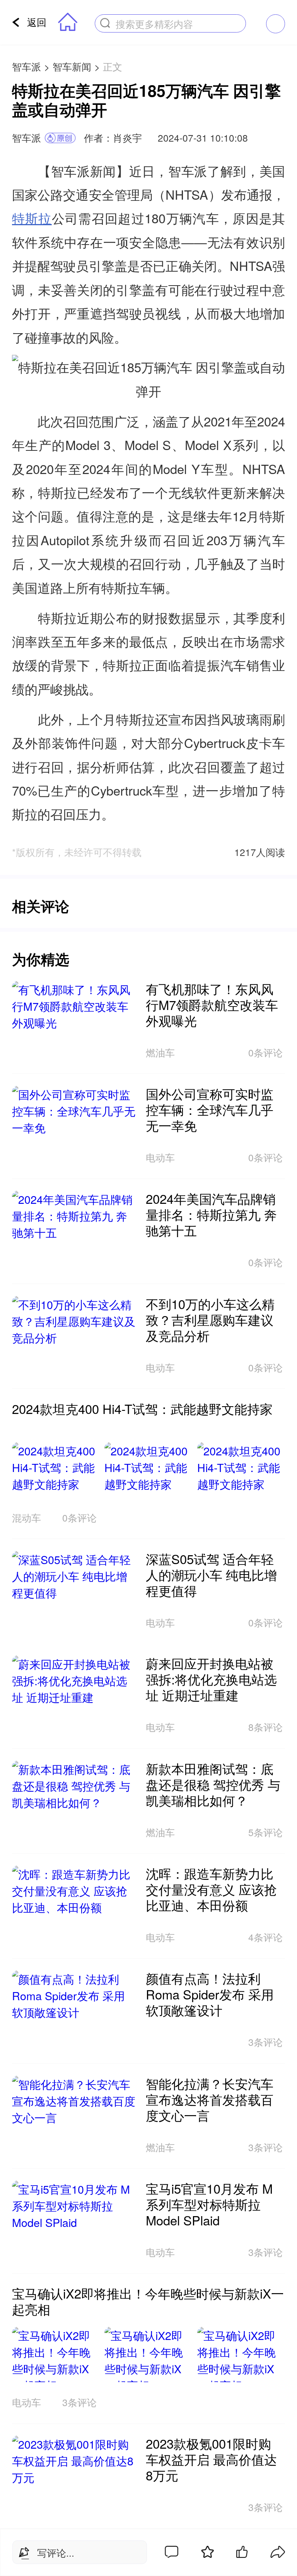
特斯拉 (32, 218)
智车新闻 (72, 66)
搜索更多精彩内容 (154, 24)
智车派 (26, 66)
